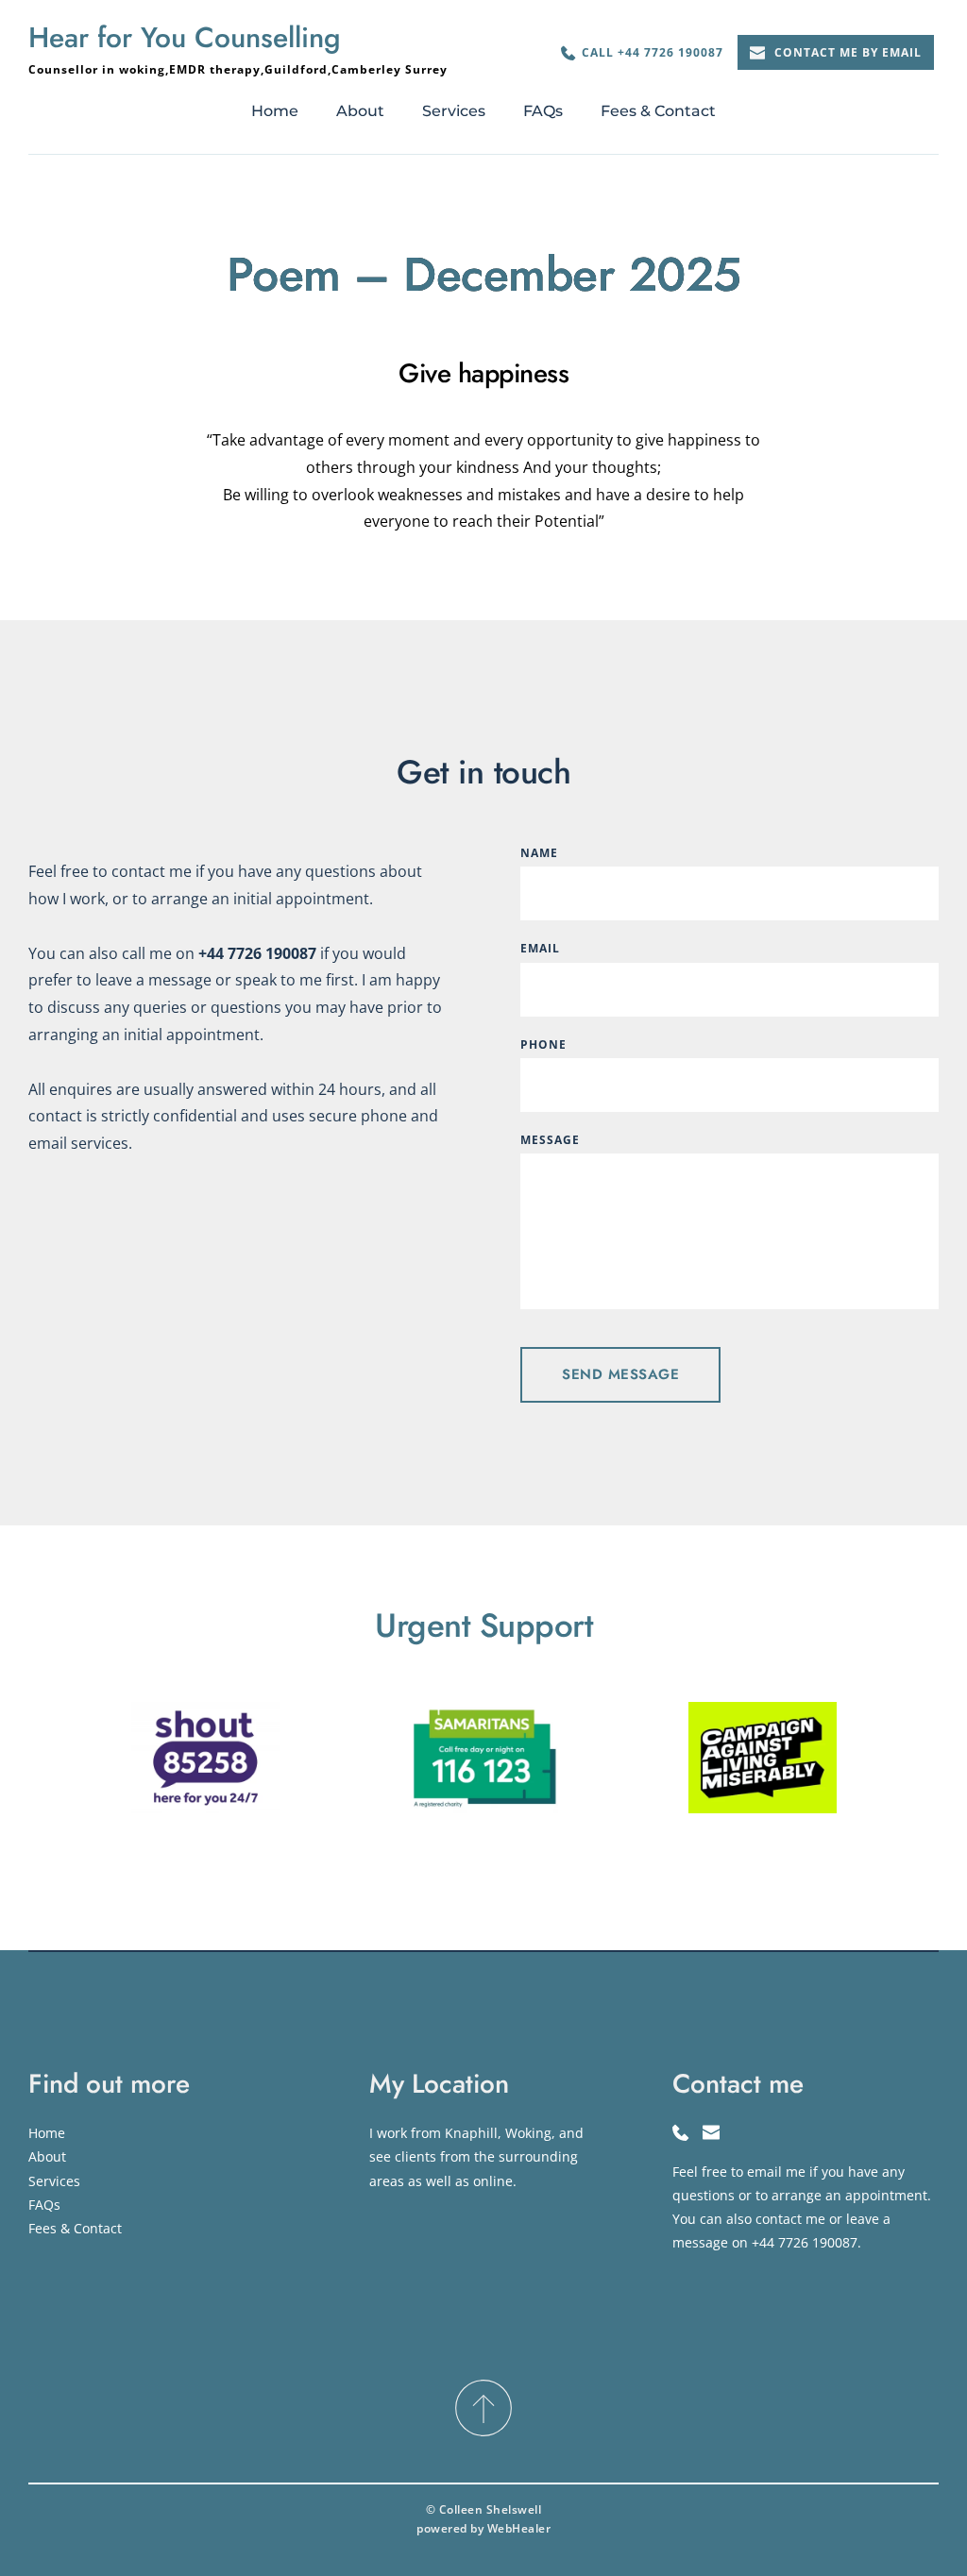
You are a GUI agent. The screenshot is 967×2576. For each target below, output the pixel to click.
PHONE (543, 1044)
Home (47, 2133)
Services (54, 2181)
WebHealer (519, 2528)
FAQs (44, 2205)
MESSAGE (550, 1140)
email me (776, 2172)
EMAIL (540, 948)
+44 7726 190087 (805, 2242)
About (47, 2156)
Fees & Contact (75, 2228)
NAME (539, 853)
